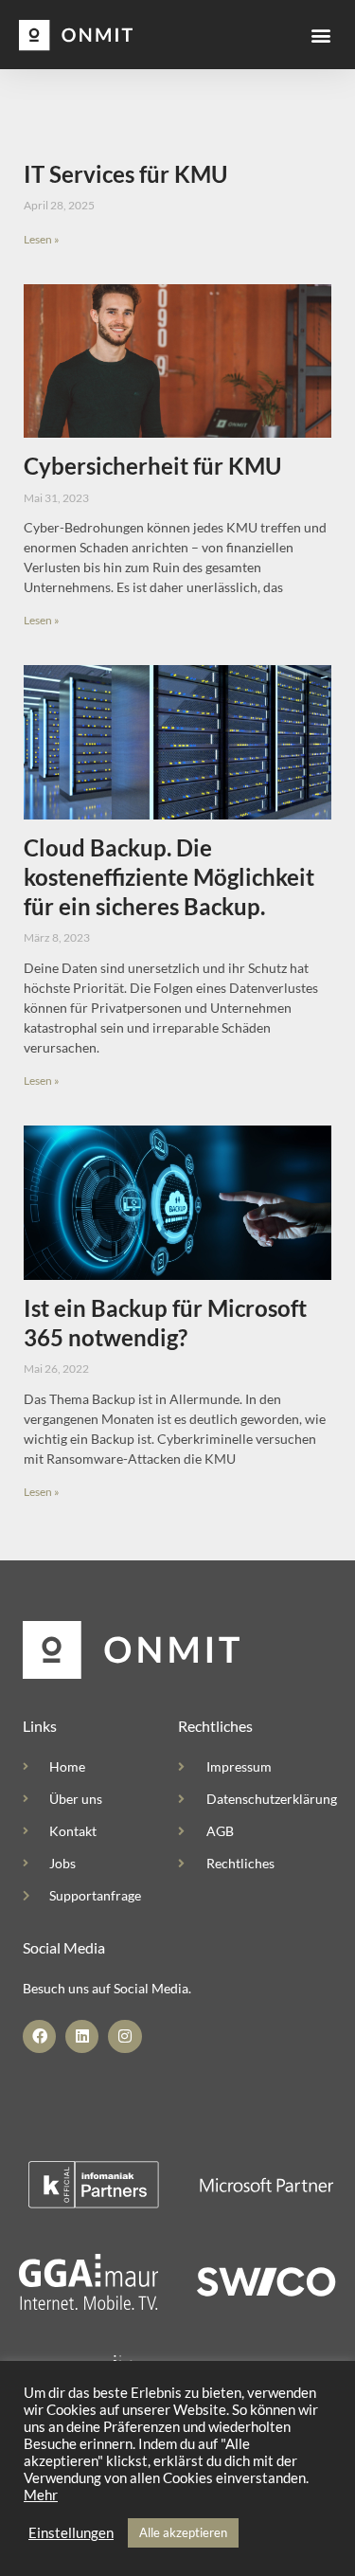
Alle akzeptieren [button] (183, 2532)
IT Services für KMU (125, 174)
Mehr (41, 2495)
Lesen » (42, 239)
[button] (320, 35)
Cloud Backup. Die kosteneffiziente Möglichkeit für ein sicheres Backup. (169, 877)
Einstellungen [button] (71, 2533)
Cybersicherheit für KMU (152, 466)
